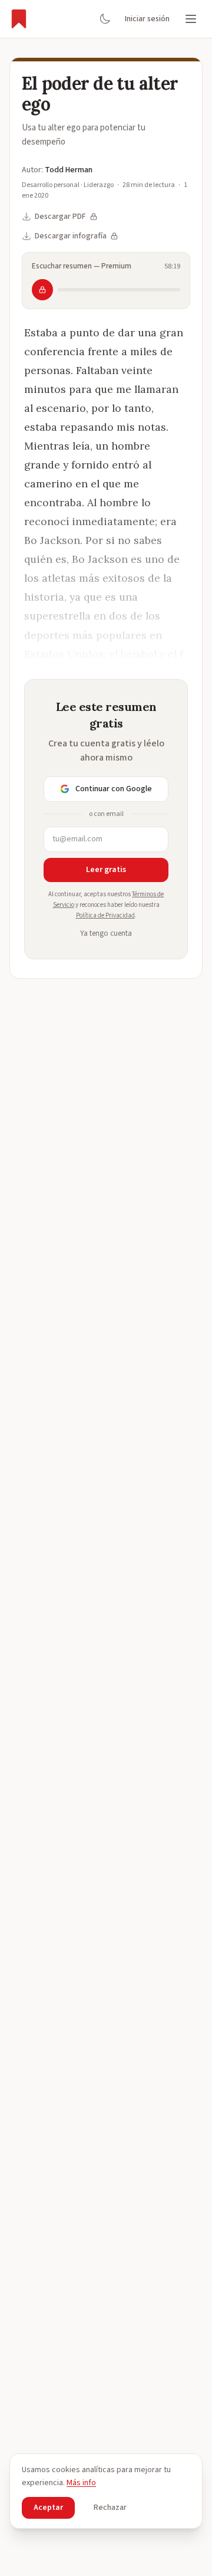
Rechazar (110, 2508)
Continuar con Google (114, 789)
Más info (81, 2483)
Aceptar (48, 2508)
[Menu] (191, 19)
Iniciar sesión (147, 19)
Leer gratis (106, 870)
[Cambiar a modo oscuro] (105, 19)
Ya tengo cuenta (106, 933)
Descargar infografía (71, 236)
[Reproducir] (42, 290)
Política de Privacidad (105, 915)
